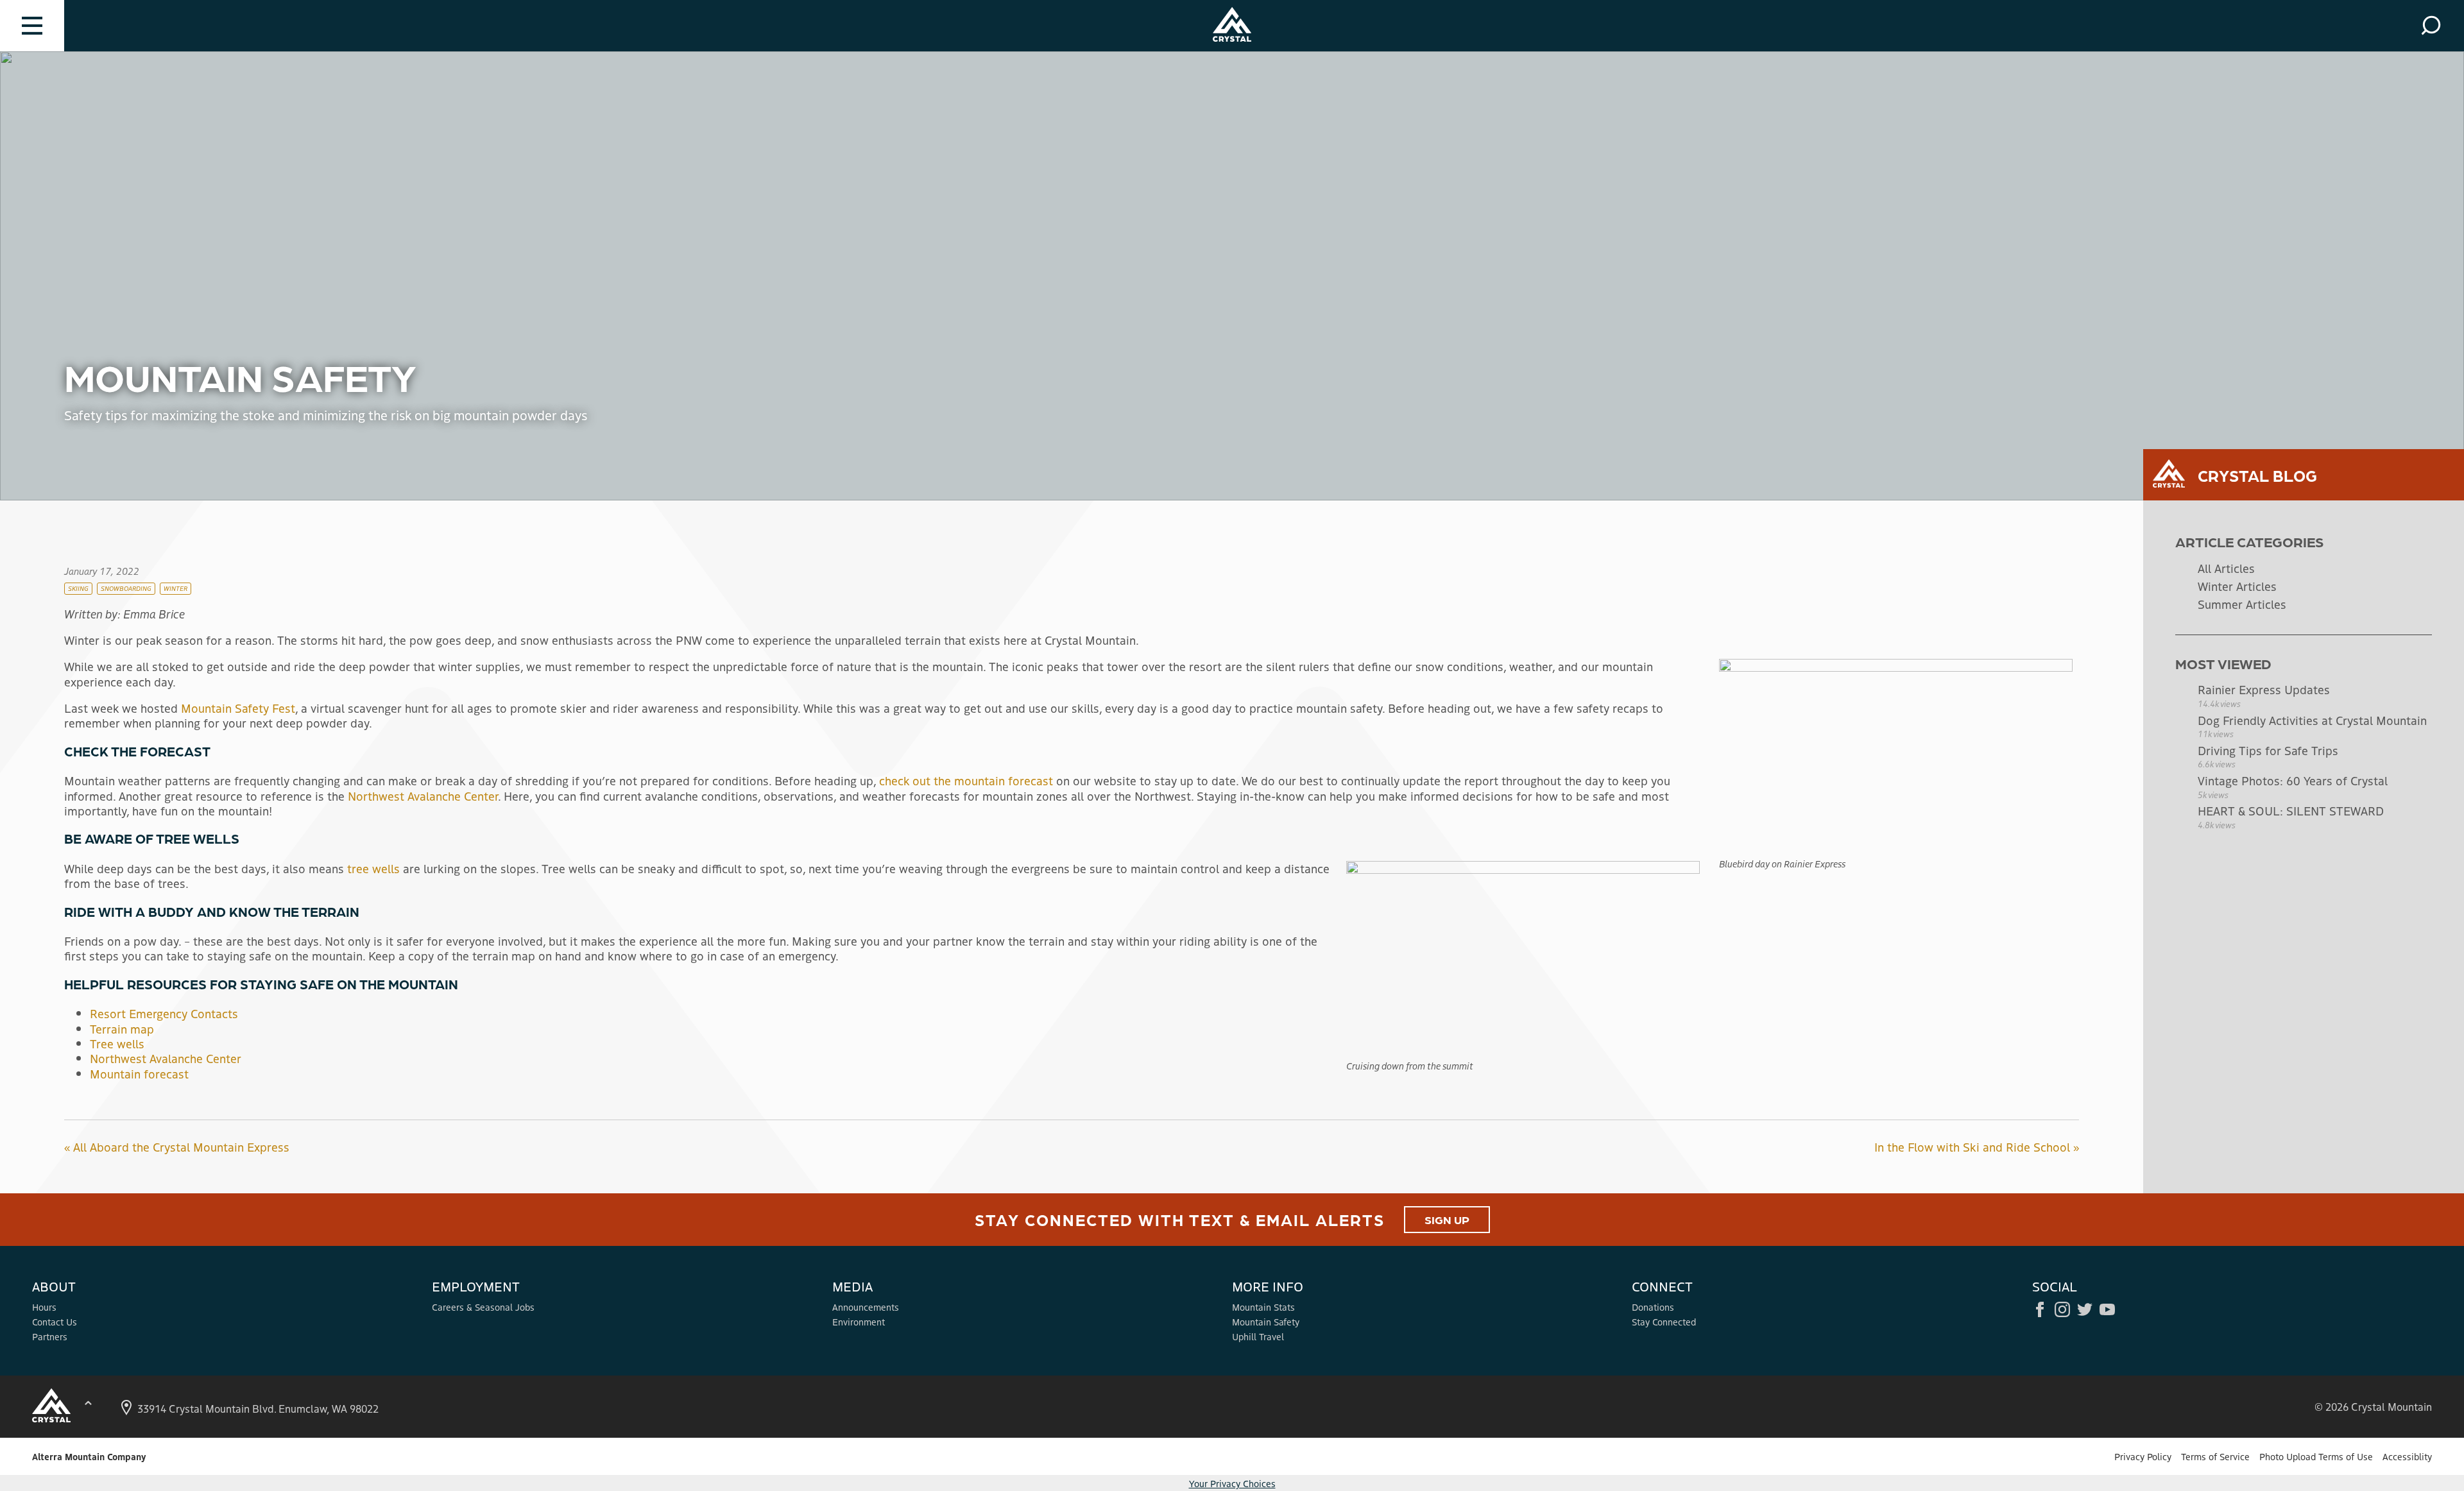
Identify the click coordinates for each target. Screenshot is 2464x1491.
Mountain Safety (1266, 1322)
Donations (1653, 1307)
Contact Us (55, 1322)
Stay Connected (1664, 1322)
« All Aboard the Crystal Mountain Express (177, 1146)
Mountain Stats (1263, 1307)
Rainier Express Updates (2264, 689)
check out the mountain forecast (966, 780)
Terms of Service (2215, 1456)
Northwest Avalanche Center (423, 796)
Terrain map (122, 1028)
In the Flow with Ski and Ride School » (1977, 1146)
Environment (859, 1322)
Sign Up (1447, 1219)
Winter (175, 588)
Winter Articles (2237, 586)
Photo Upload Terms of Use (2316, 1456)
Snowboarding (126, 588)
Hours (44, 1307)
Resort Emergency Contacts (164, 1013)
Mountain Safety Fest (238, 708)
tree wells (373, 868)
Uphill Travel (1258, 1336)
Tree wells (117, 1043)
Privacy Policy (2143, 1456)
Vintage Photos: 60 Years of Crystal (2293, 780)
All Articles (2226, 568)
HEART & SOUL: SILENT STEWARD (2291, 810)
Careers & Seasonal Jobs (483, 1307)
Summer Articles (2242, 604)
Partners (50, 1336)
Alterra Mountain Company (89, 1456)
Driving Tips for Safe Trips (2268, 750)
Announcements (866, 1307)
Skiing (78, 588)
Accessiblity (2407, 1456)
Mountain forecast (139, 1073)
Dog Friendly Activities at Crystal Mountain (2312, 720)
